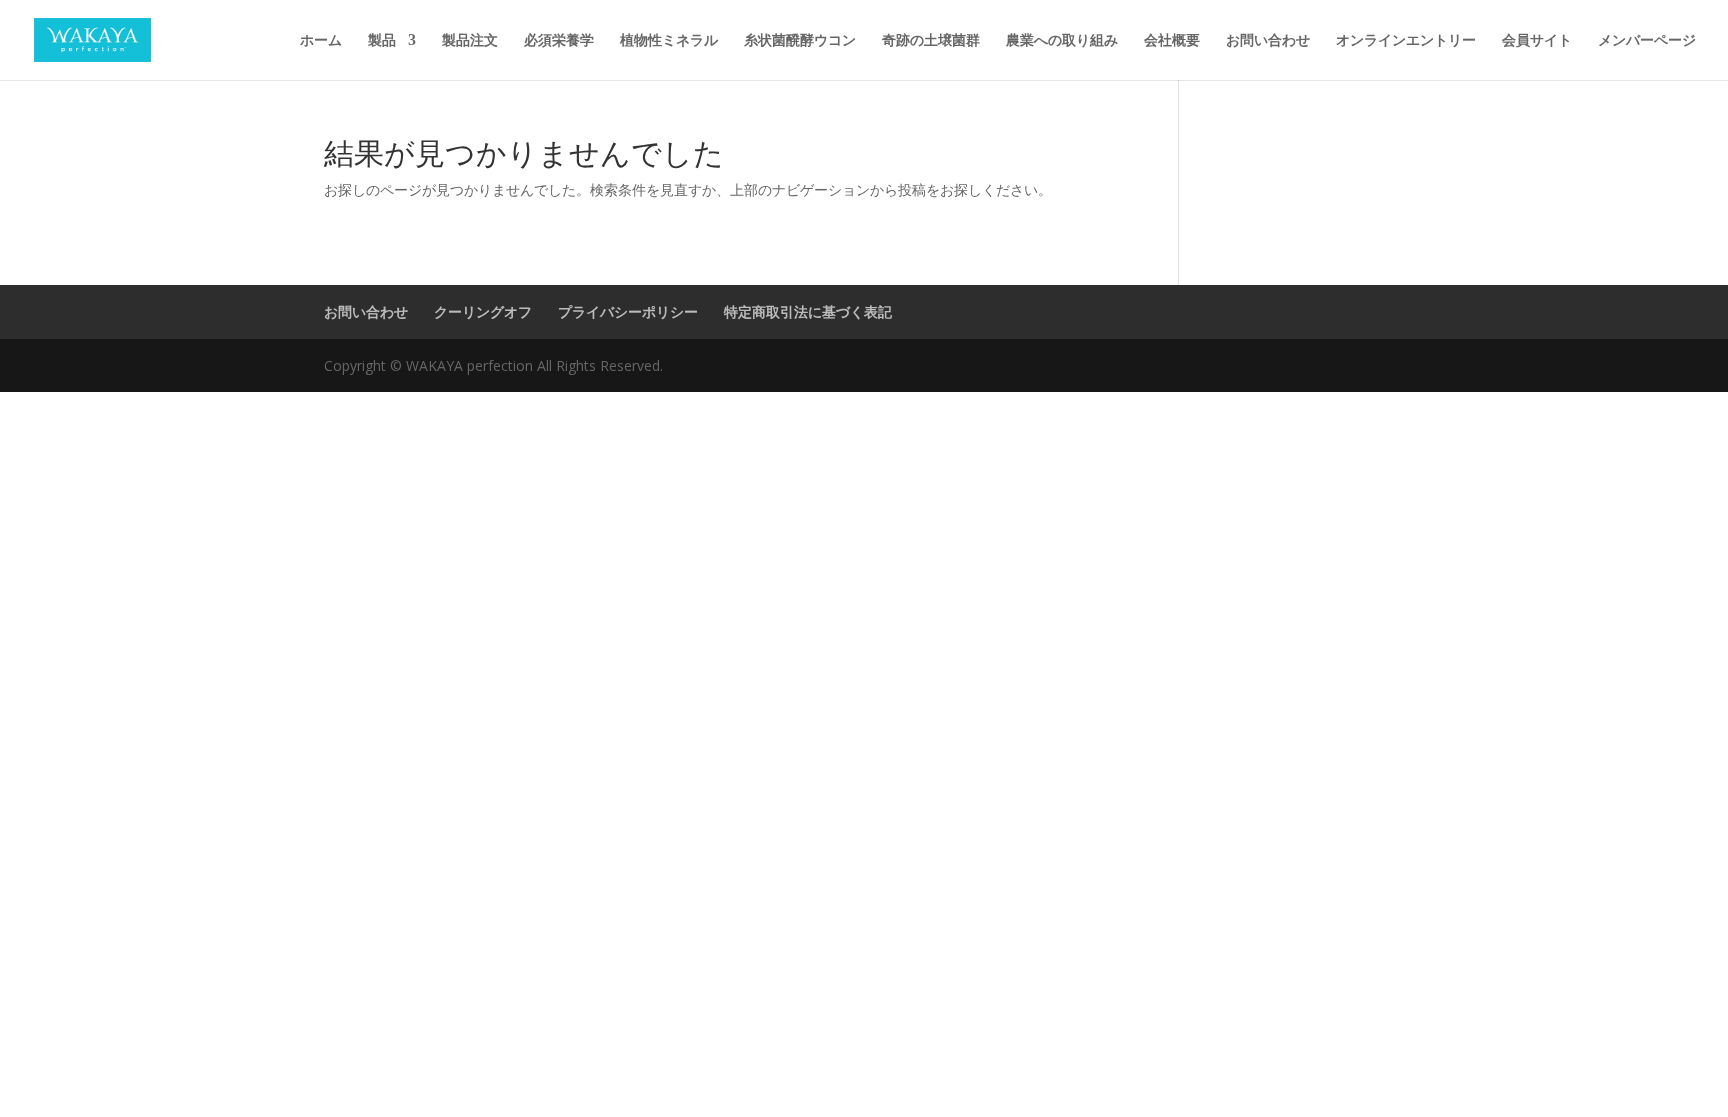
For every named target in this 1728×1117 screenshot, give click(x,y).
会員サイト (1537, 41)
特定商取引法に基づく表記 (808, 311)
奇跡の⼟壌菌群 (931, 41)
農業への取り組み (1062, 41)
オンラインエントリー (1406, 41)
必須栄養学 (559, 41)
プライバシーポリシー (628, 311)
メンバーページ (1647, 41)
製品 (382, 41)
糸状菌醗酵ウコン (800, 41)
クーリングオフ (483, 311)
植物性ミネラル (669, 41)
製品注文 (470, 41)
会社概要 (1172, 41)
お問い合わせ (1268, 41)
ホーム (321, 41)
